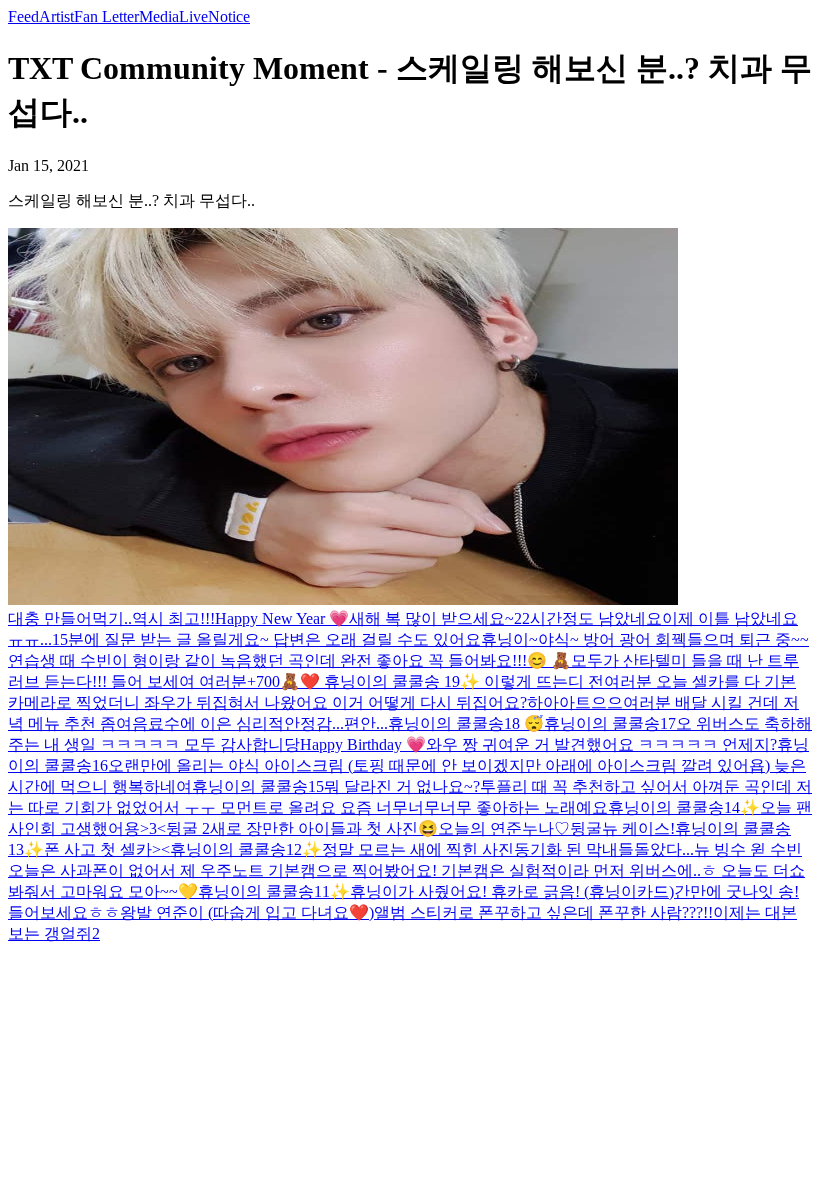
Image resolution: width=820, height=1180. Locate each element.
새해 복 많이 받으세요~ (431, 618)
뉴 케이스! (638, 828)
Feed (23, 16)
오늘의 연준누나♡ (504, 828)
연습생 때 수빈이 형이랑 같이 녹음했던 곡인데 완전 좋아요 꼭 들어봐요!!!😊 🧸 (289, 660)
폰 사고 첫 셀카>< (107, 849)
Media (159, 16)
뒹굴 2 (188, 828)
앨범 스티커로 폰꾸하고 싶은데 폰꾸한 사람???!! (543, 912)
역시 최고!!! (173, 618)
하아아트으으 (575, 702)
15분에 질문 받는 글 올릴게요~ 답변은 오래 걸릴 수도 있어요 (266, 639)
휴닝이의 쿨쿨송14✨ (684, 807)
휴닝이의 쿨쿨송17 (610, 723)
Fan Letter (106, 16)
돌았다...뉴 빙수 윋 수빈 (718, 849)
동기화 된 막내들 (574, 849)
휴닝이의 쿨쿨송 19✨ (404, 681)
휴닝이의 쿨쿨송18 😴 (466, 723)
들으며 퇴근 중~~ (748, 639)
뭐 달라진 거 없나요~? (402, 786)
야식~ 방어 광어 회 (604, 639)
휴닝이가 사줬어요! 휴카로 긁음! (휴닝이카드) (512, 891)
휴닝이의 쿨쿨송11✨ (274, 891)
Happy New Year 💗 (282, 618)
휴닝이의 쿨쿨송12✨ (246, 849)
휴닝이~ (509, 639)
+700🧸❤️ (285, 681)
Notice (229, 16)
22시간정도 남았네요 (588, 618)
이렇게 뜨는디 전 (544, 681)
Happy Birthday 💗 (363, 744)
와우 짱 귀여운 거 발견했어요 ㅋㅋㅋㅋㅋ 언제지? (601, 744)
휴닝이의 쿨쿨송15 (258, 786)
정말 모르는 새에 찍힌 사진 (418, 849)
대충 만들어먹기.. (70, 618)
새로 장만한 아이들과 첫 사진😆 (324, 828)
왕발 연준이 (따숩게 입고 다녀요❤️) (247, 912)
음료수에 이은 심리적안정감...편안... (260, 723)
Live (193, 16)
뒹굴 (586, 828)
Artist (56, 16)
